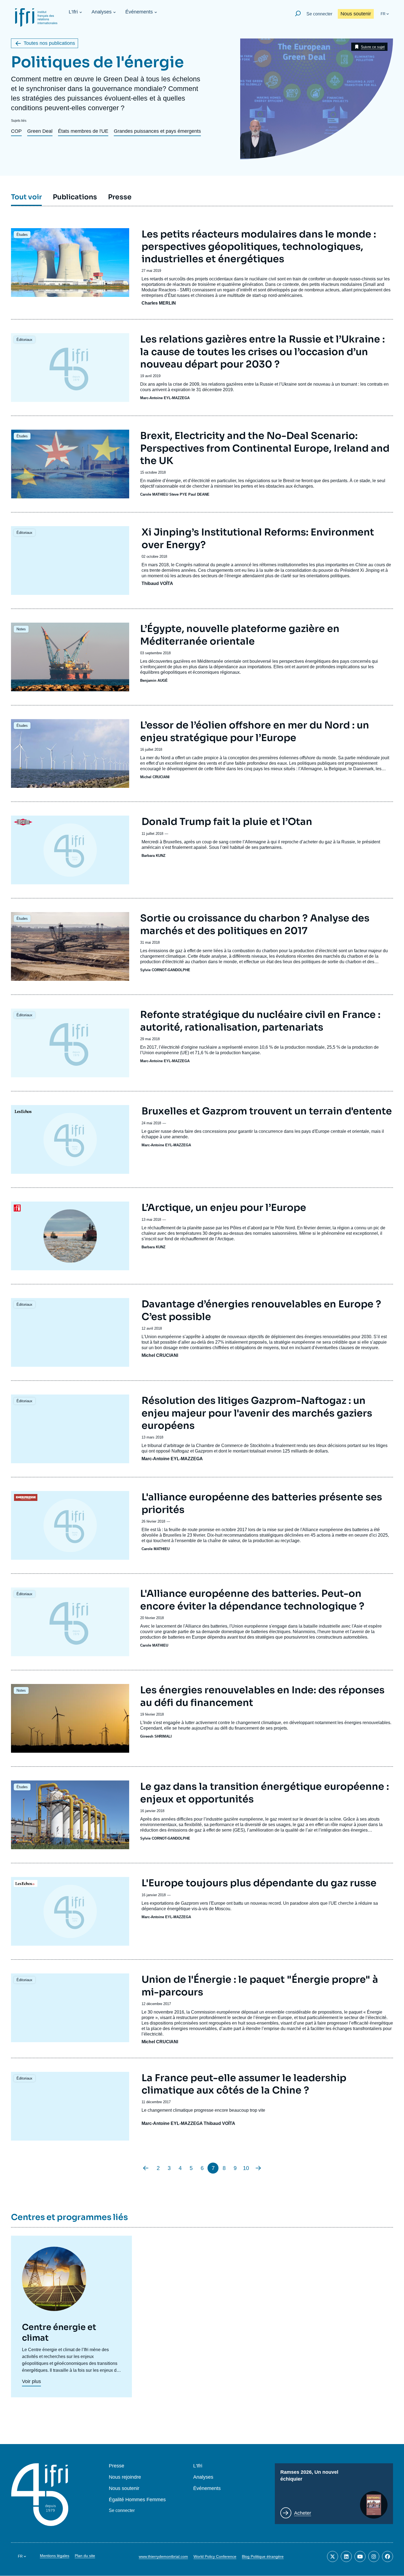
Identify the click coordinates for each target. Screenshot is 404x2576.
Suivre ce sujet (373, 47)
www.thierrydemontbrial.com (163, 2556)
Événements (139, 12)
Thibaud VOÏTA (157, 583)
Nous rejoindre (125, 2477)
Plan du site (85, 2556)
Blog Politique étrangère (263, 2556)
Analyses (102, 12)
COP (16, 131)
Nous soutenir (356, 14)
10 (246, 2168)
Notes (21, 629)
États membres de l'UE (83, 131)
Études (22, 235)
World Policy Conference (215, 2556)
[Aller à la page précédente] (146, 2168)
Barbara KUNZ (153, 856)
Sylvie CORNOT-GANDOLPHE (165, 970)
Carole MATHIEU (154, 494)
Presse (117, 2466)
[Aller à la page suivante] (258, 2168)
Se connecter (319, 14)
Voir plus (31, 2381)
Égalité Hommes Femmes (137, 2500)
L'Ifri (73, 12)
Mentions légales (55, 2556)
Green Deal (40, 131)
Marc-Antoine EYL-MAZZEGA (165, 398)
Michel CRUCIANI (155, 777)
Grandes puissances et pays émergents (157, 131)
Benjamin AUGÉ (154, 680)
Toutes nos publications (49, 43)
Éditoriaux (24, 340)
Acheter (303, 2513)
